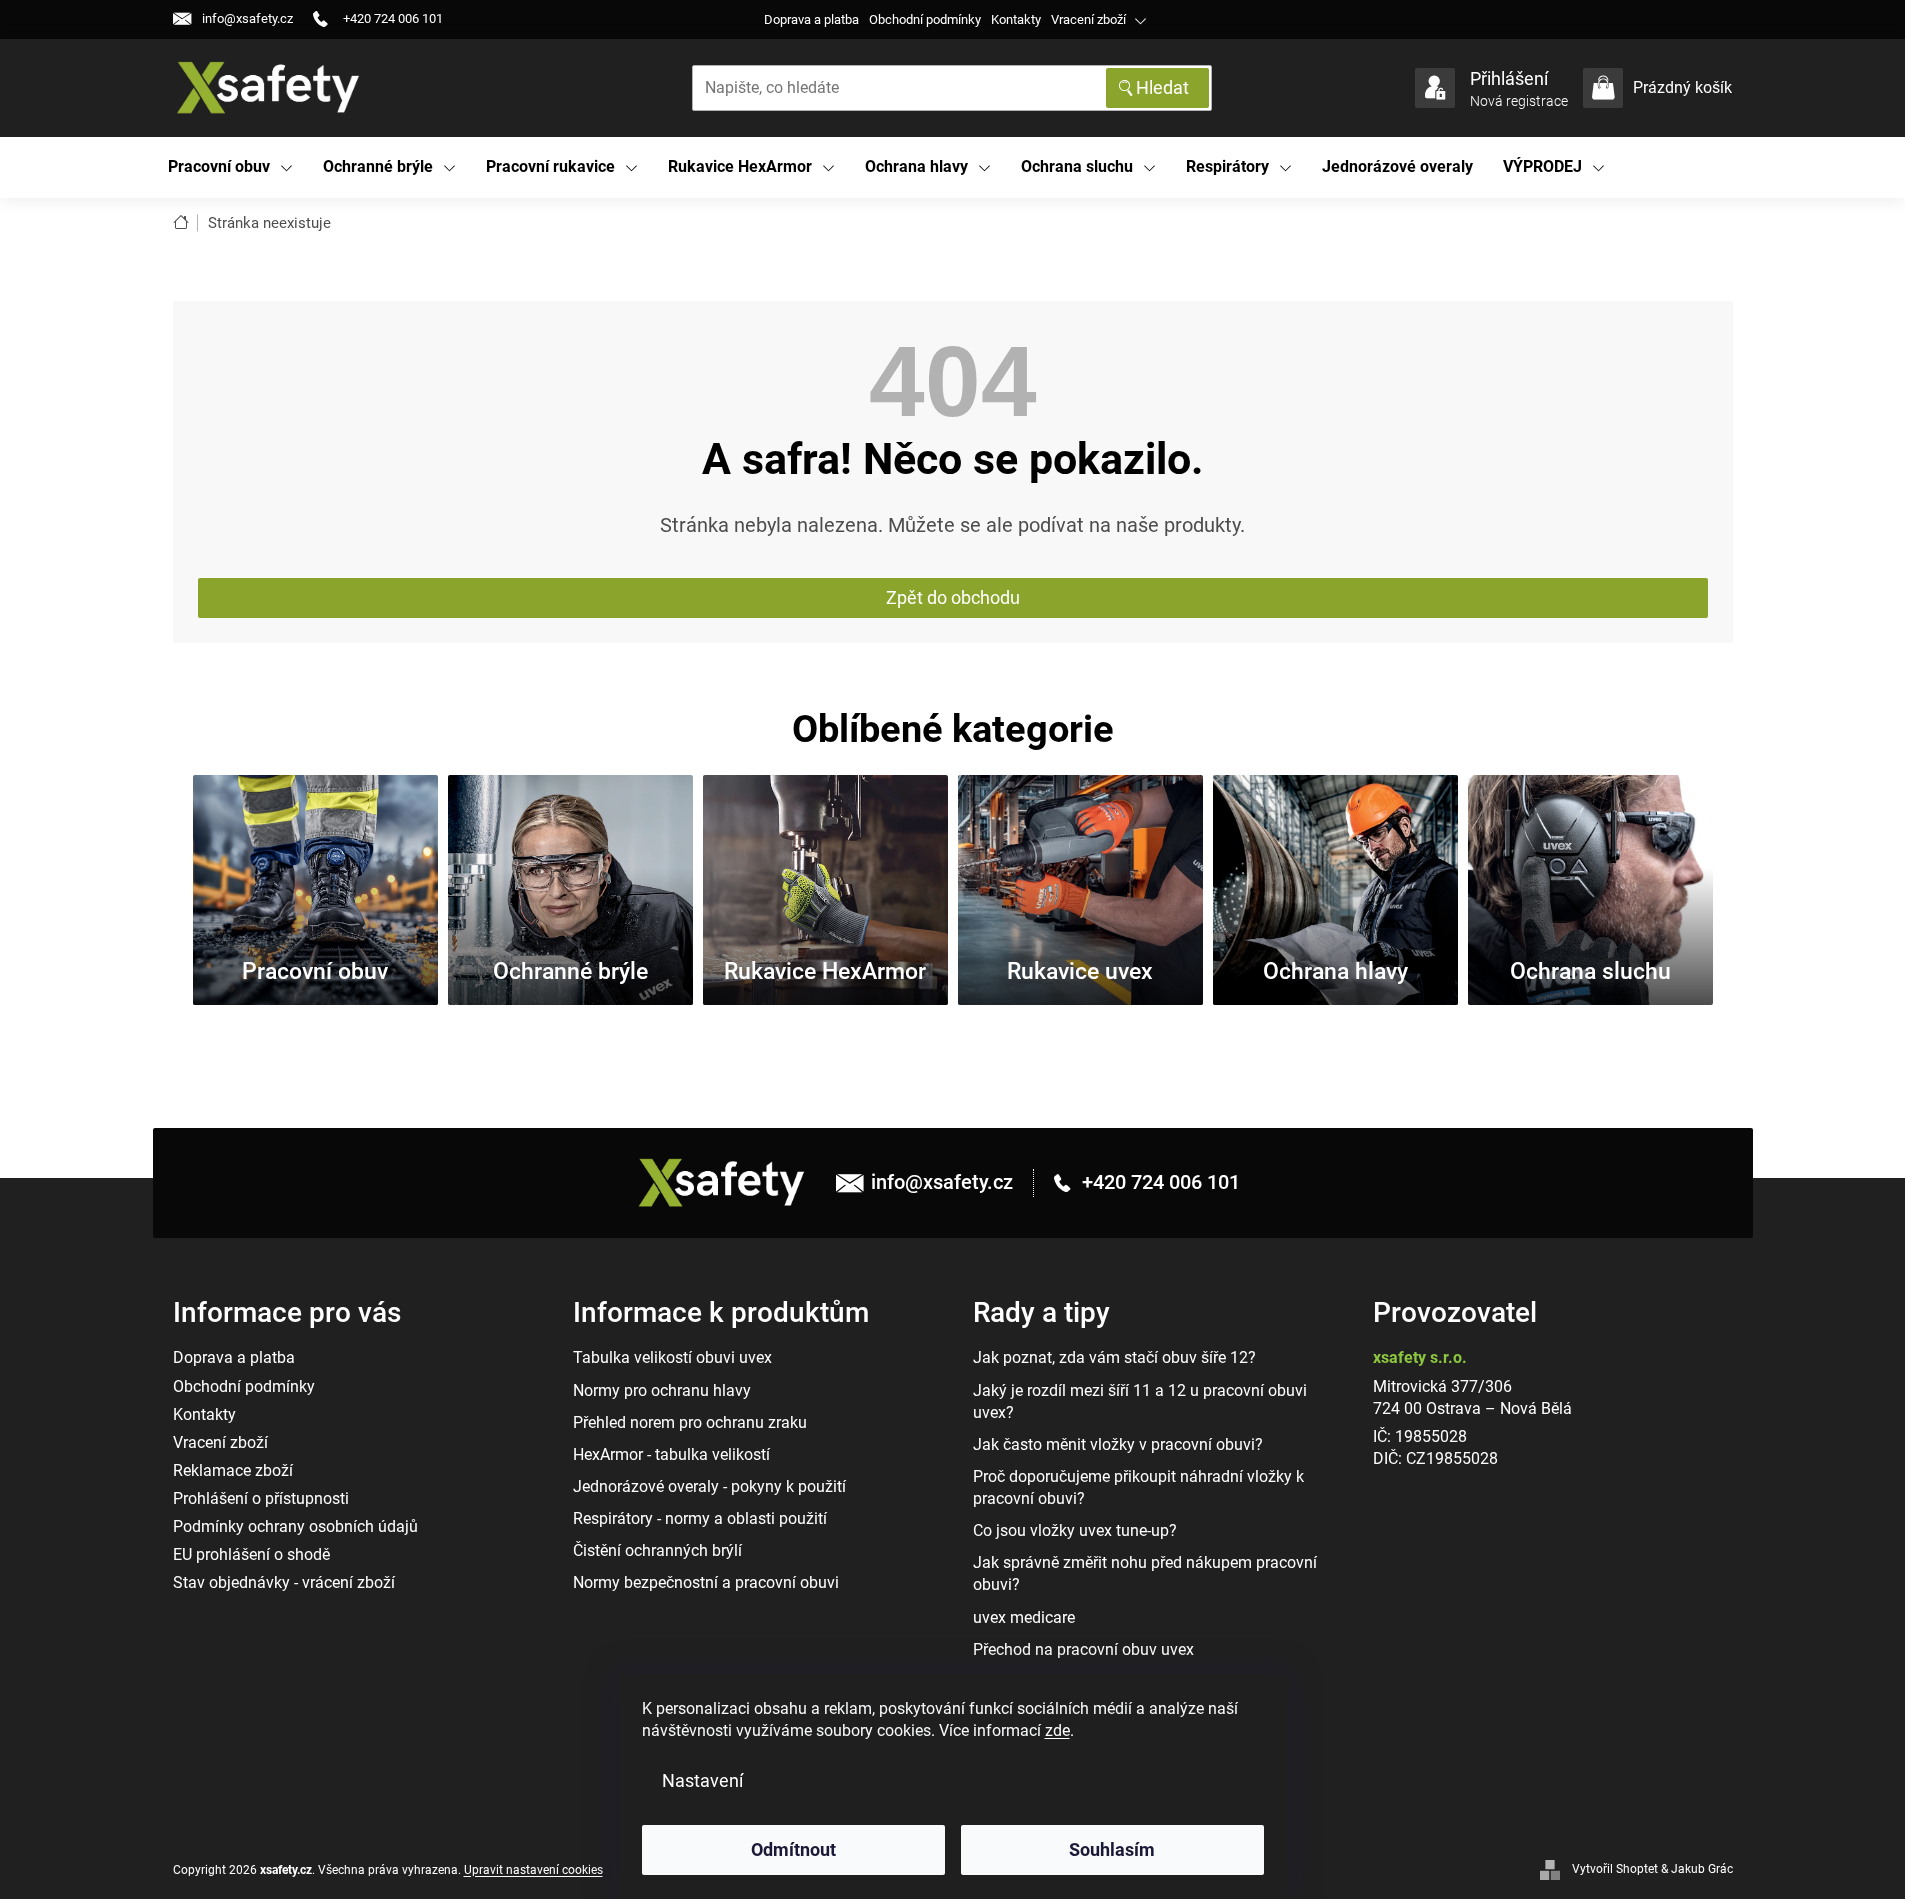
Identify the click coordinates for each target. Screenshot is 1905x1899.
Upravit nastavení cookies (533, 1870)
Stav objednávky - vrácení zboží (284, 1582)
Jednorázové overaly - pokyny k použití (709, 1486)
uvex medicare (1024, 1617)
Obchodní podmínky (925, 19)
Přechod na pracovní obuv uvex (1083, 1649)
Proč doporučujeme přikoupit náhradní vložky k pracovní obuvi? (1138, 1487)
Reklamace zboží (233, 1470)
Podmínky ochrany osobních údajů (295, 1526)
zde (1057, 1730)
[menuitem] (230, 167)
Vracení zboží (1088, 19)
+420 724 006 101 (1158, 1182)
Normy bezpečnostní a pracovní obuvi (706, 1582)
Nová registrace (1519, 101)
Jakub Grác (1702, 1869)
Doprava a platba (811, 19)
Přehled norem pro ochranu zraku (690, 1422)
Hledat (1162, 87)
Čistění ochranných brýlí (657, 1550)
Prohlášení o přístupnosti (261, 1498)
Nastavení (702, 1780)
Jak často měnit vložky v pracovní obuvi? (1118, 1444)
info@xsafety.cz (942, 1182)
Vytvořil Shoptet (1615, 1869)
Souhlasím (1112, 1849)
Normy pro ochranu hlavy (662, 1390)
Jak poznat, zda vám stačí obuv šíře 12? (1114, 1357)
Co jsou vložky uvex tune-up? (1075, 1530)
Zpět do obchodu (953, 597)
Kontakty (1016, 19)
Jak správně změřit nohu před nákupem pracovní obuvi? (1145, 1573)
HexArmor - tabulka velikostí (671, 1454)
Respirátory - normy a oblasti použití (700, 1518)
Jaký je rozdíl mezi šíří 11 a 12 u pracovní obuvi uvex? (1140, 1401)
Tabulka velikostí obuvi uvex (672, 1357)
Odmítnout (793, 1849)
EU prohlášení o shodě (251, 1554)
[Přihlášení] (1435, 88)
